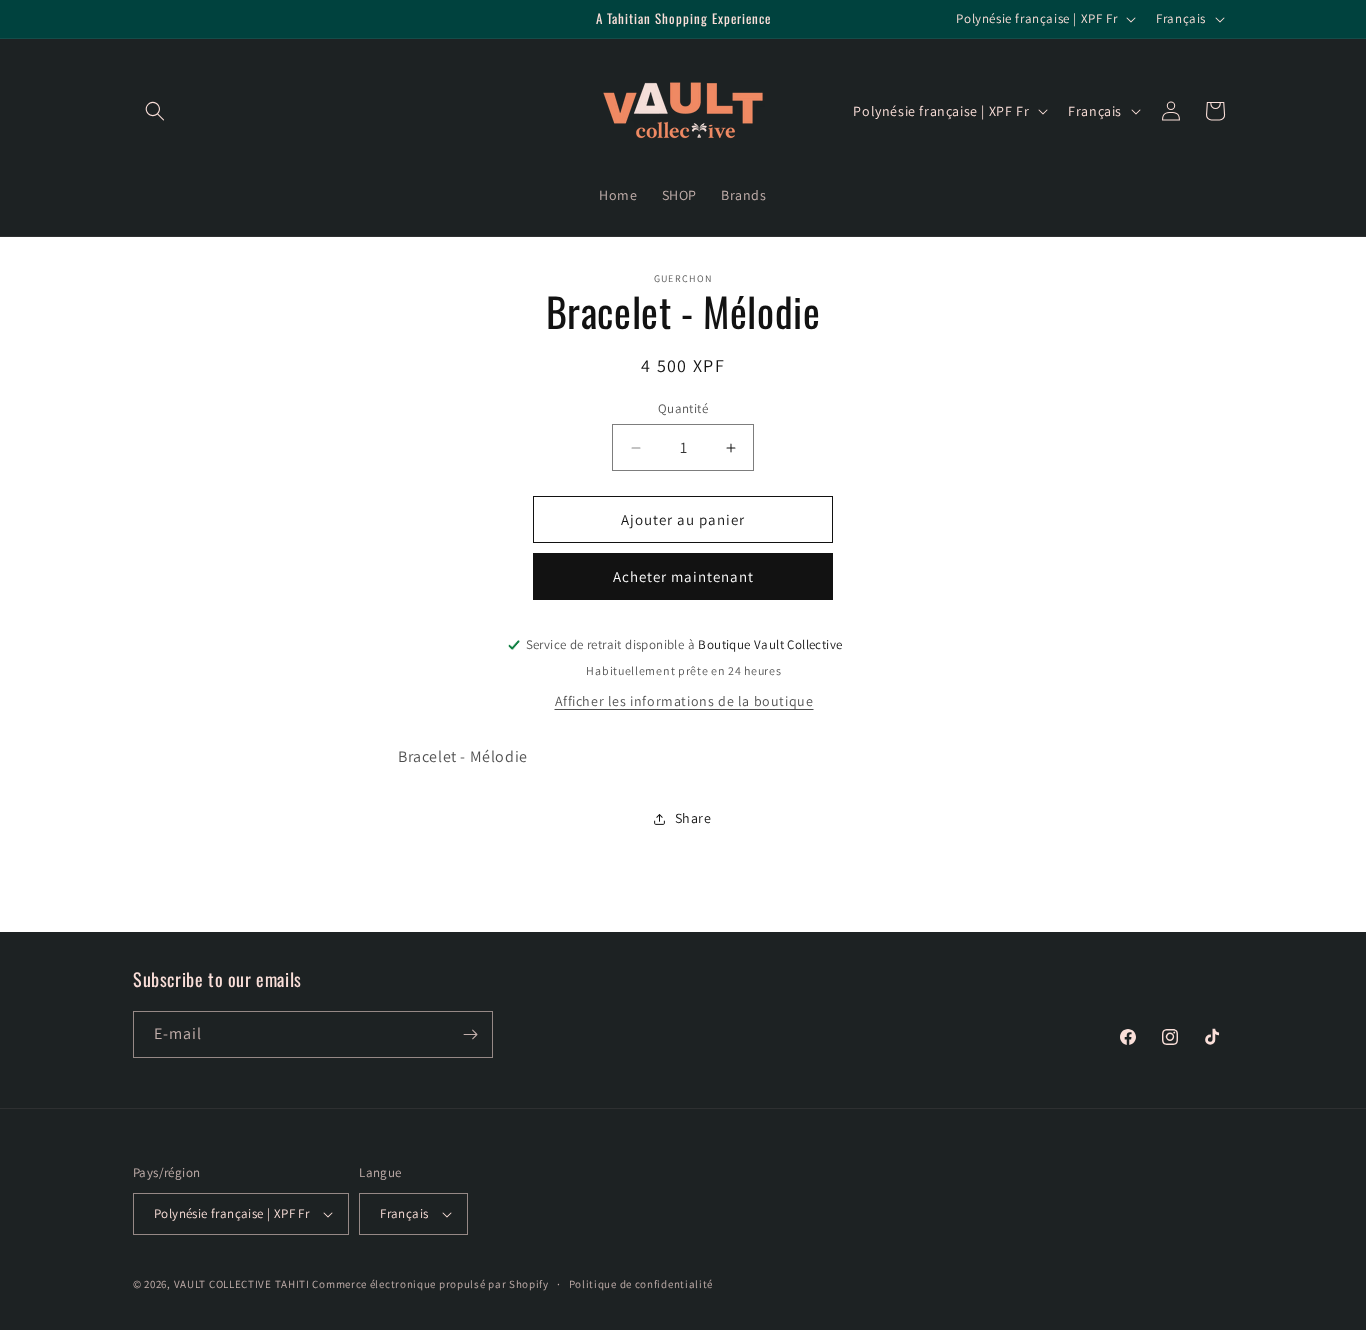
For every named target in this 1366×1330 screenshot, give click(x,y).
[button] (155, 111)
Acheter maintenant (683, 576)
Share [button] (693, 818)
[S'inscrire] (470, 1034)
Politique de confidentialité (641, 1284)
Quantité (683, 408)
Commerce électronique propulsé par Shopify (430, 1284)
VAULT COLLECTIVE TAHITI (242, 1284)
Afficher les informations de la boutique (684, 701)
